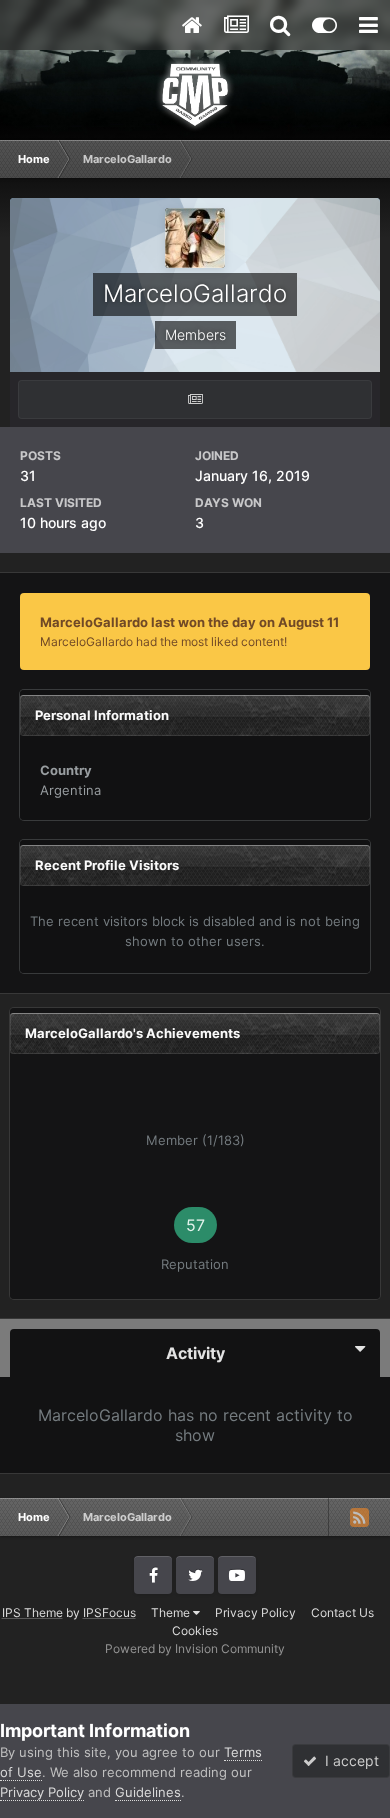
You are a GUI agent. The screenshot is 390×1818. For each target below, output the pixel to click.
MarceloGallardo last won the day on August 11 (189, 622)
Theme (172, 1612)
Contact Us (342, 1612)
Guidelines (148, 1792)
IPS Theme (32, 1612)
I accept (348, 1760)
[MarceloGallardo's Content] (195, 399)
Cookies (195, 1630)
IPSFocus (109, 1612)
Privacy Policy (255, 1612)
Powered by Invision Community (195, 1648)
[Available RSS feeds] (359, 1517)
